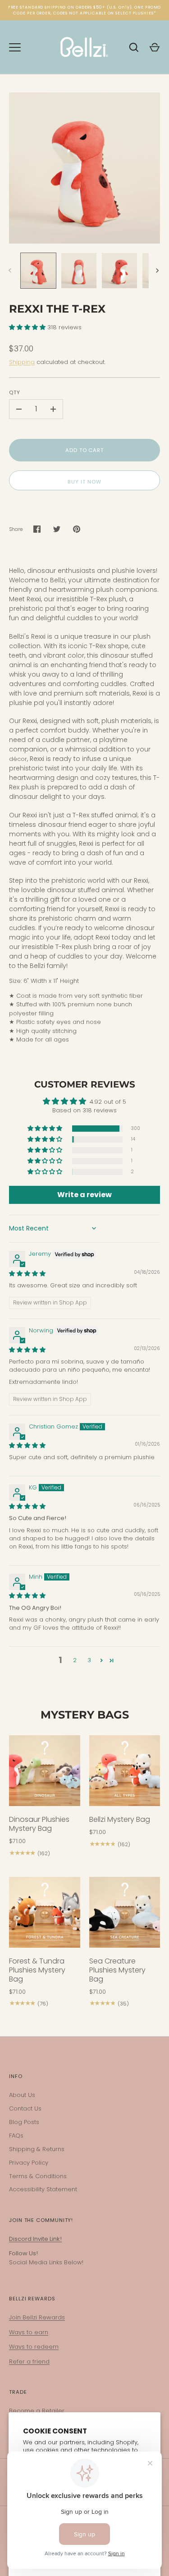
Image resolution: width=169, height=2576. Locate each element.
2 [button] (75, 1660)
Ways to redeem (34, 2347)
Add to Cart (84, 450)
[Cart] (155, 47)
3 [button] (89, 1660)
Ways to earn (29, 2332)
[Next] (158, 271)
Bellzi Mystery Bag (120, 1819)
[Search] (134, 47)
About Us (22, 2095)
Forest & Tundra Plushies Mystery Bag (37, 1970)
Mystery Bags (85, 1715)
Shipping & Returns (37, 2149)
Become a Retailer (37, 2411)
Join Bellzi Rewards (37, 2317)
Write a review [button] (84, 1195)
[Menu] (15, 47)
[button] (28, 327)
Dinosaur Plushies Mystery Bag (39, 1824)
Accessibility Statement (43, 2189)
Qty (15, 392)
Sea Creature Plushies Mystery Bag (117, 1970)
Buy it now (84, 482)
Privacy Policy (29, 2163)
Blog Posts (24, 2122)
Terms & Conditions (38, 2176)
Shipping (22, 362)
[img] (27, 1274)
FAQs (16, 2136)
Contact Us (25, 2108)
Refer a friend (29, 2362)
